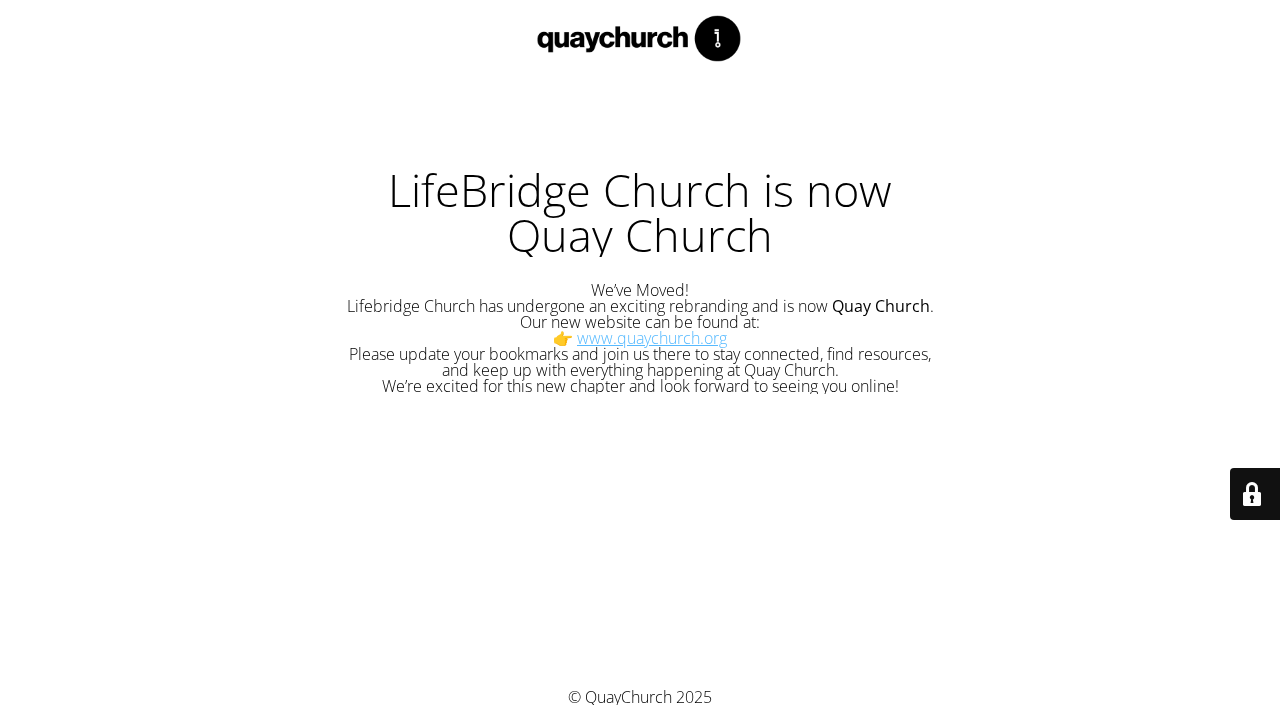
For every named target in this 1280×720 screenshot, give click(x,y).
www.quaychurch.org (652, 338)
